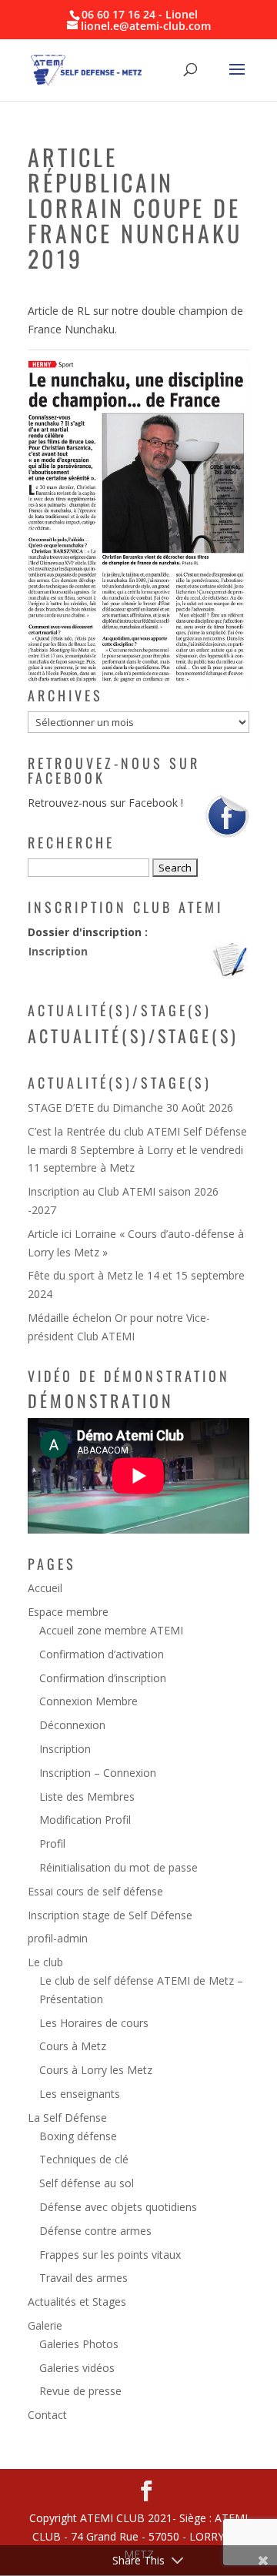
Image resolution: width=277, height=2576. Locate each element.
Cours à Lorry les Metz (96, 2070)
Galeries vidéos (77, 2368)
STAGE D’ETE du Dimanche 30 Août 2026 (130, 1107)
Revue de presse (80, 2391)
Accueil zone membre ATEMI (111, 1630)
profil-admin (58, 1938)
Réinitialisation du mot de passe (118, 1867)
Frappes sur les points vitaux (110, 2255)
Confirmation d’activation (102, 1654)
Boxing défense (78, 2136)
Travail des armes (83, 2278)
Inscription (58, 951)
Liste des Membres (87, 1797)
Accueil (45, 1588)
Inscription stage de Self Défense (110, 1915)
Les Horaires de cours (94, 2023)
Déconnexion (72, 1725)
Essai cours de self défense (95, 1891)
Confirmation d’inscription (103, 1678)
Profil (52, 1843)
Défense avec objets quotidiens (118, 2207)
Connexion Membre (88, 1701)
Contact (47, 2415)
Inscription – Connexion (98, 1773)
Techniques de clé (84, 2159)
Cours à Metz (73, 2046)
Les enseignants (80, 2094)
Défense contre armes (95, 2231)
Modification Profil (85, 1820)
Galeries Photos (79, 2344)
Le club (45, 1962)
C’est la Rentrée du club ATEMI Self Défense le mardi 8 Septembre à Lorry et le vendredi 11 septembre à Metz (137, 1150)
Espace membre (68, 1612)
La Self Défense (67, 2118)
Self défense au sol (87, 2183)
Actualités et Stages (77, 2302)
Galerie (45, 2325)
